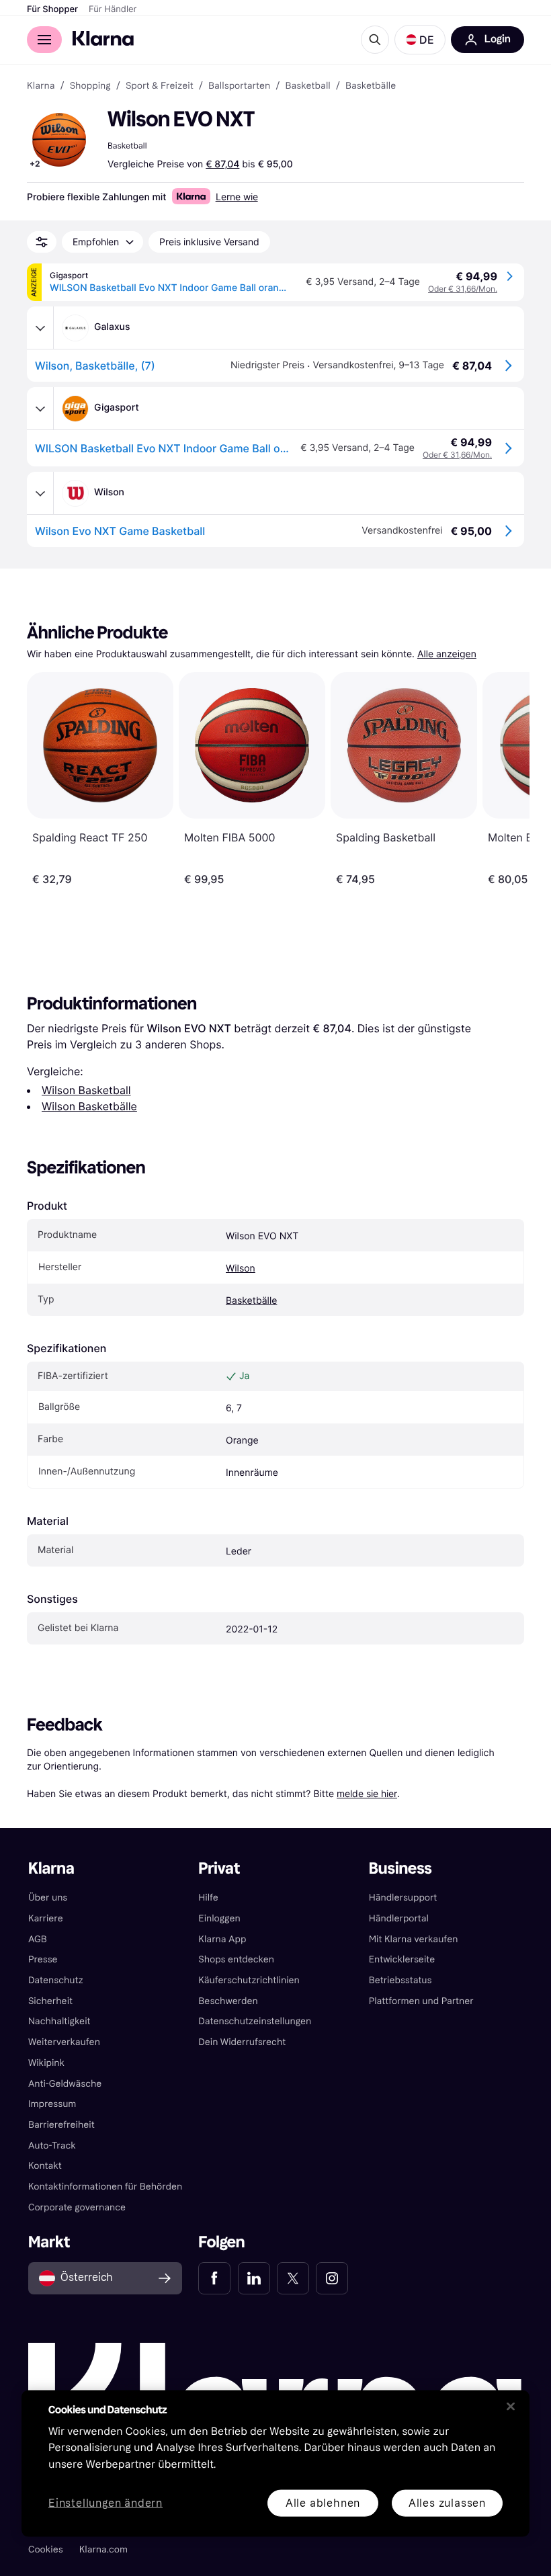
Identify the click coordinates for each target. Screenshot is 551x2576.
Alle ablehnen (323, 2502)
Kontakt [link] (45, 2166)
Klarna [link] (41, 86)
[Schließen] (511, 2406)
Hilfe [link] (208, 1898)
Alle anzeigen (447, 654)
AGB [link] (38, 1939)
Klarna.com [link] (103, 2549)
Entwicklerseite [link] (402, 1959)
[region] (275, 2463)
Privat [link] (219, 1869)
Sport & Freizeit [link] (160, 86)
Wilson (241, 1269)
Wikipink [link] (46, 2063)
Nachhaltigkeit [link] (59, 2021)
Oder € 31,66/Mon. (463, 289)
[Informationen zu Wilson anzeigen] (40, 493)
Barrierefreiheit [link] (61, 2125)
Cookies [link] (46, 2549)
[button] (420, 40)
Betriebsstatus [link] (400, 1980)
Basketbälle (251, 1301)
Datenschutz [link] (56, 1980)
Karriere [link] (46, 1918)
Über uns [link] (48, 1898)
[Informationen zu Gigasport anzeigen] (40, 409)
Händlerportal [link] (399, 1918)
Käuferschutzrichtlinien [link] (249, 1980)
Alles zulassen (447, 2502)
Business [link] (400, 1869)
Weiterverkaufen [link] (64, 2042)
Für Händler (113, 9)
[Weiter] (505, 779)
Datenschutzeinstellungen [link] (255, 2021)
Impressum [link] (52, 2104)
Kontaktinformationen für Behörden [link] (105, 2187)
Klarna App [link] (222, 1939)
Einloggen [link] (219, 1918)
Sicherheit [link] (50, 2001)
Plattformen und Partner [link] (421, 2001)
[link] (214, 2278)
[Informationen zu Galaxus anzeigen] (40, 328)
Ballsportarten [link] (239, 86)
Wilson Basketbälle (89, 1106)
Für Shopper (52, 9)
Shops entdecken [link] (236, 1959)
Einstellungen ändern (105, 2503)
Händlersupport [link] (403, 1898)
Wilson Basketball (86, 1090)
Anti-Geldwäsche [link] (65, 2084)
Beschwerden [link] (228, 2001)
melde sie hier (367, 1793)
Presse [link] (43, 1959)
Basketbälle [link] (371, 86)
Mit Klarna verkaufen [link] (414, 1939)
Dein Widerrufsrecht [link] (242, 2042)
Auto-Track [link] (52, 2146)
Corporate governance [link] (77, 2207)
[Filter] (42, 242)
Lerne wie (237, 197)
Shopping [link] (90, 86)
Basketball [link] (307, 86)
